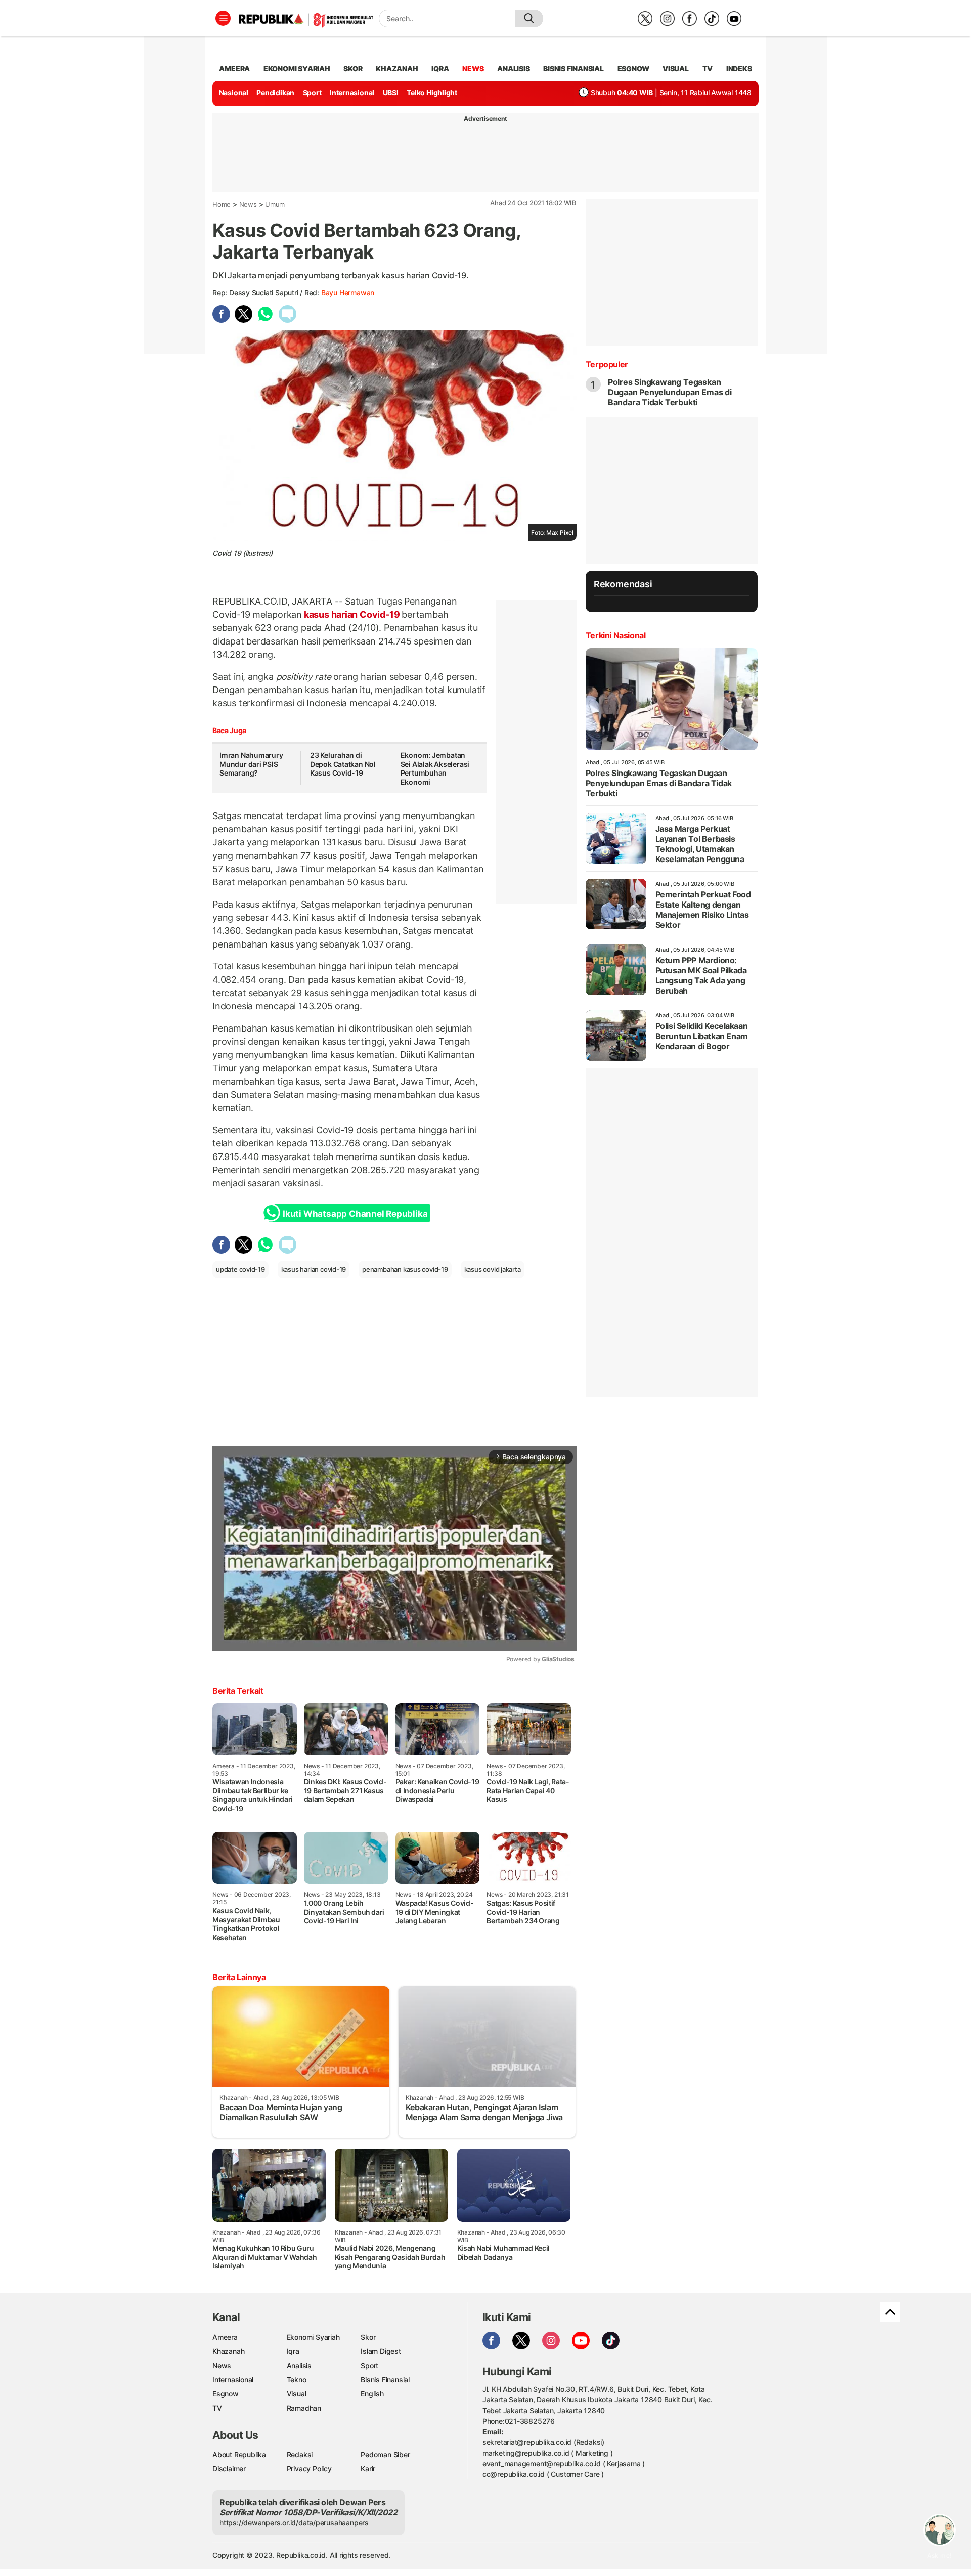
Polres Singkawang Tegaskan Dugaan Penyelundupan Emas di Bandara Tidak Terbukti (670, 392)
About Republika (239, 2454)
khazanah (397, 69)
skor (353, 69)
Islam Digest (381, 2351)
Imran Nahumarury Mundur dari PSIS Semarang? (251, 764)
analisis (513, 69)
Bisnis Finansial (573, 69)
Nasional (234, 92)
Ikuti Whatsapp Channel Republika (355, 1214)
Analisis (299, 2365)
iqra (440, 69)
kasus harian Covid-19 (352, 614)
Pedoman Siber (385, 2454)
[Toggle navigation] (223, 18)
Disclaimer (229, 2468)
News (248, 204)
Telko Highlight (432, 92)
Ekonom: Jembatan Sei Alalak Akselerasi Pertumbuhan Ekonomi (435, 768)
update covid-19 (240, 1269)
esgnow (633, 69)
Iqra (293, 2351)
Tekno (297, 2379)
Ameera (225, 2337)
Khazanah (228, 2351)
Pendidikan (275, 92)
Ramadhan (304, 2408)
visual (676, 69)
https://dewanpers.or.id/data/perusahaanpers (294, 2523)
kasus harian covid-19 (314, 1269)
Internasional (352, 92)
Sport (312, 92)
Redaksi (300, 2454)
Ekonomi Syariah (297, 69)
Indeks (739, 69)
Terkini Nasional (616, 635)
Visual (297, 2394)
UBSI (391, 92)
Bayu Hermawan (348, 293)
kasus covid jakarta (493, 1269)
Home (222, 204)
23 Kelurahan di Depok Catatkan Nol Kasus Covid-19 (343, 764)
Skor (368, 2337)
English (372, 2394)
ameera (234, 69)
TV (708, 69)
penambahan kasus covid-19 (405, 1269)
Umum (275, 204)
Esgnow (226, 2394)
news (473, 69)
